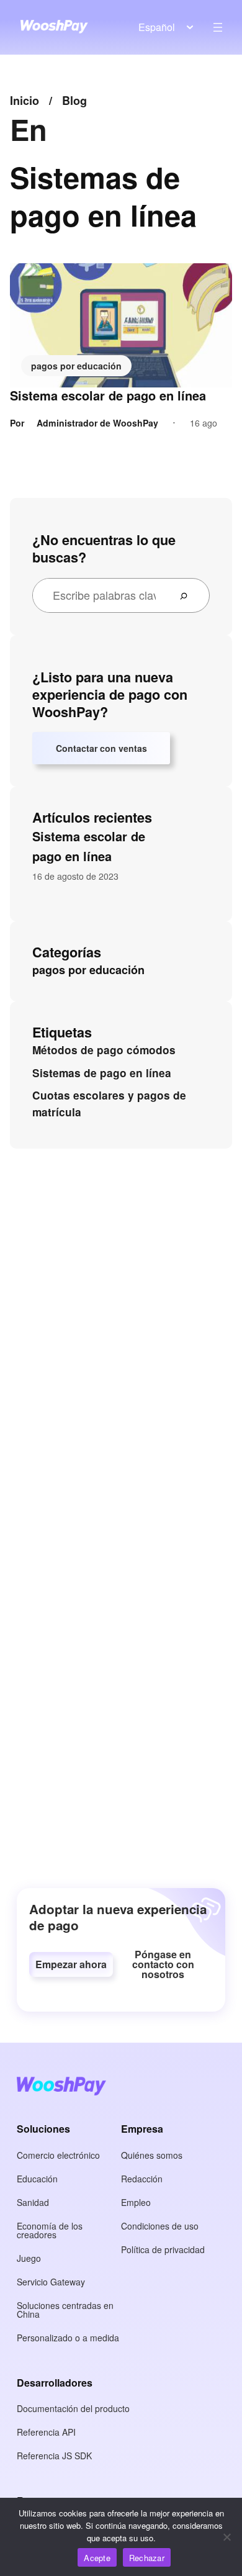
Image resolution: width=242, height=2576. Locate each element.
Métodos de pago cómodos (104, 1050)
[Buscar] (189, 595)
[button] (71, 1964)
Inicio (25, 101)
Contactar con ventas (101, 748)
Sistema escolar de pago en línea (108, 395)
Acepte (97, 2558)
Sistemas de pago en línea (102, 1073)
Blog (74, 101)
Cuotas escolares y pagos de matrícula (109, 1104)
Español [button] (157, 27)
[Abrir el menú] (218, 27)
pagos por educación (76, 366)
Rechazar (147, 2558)
